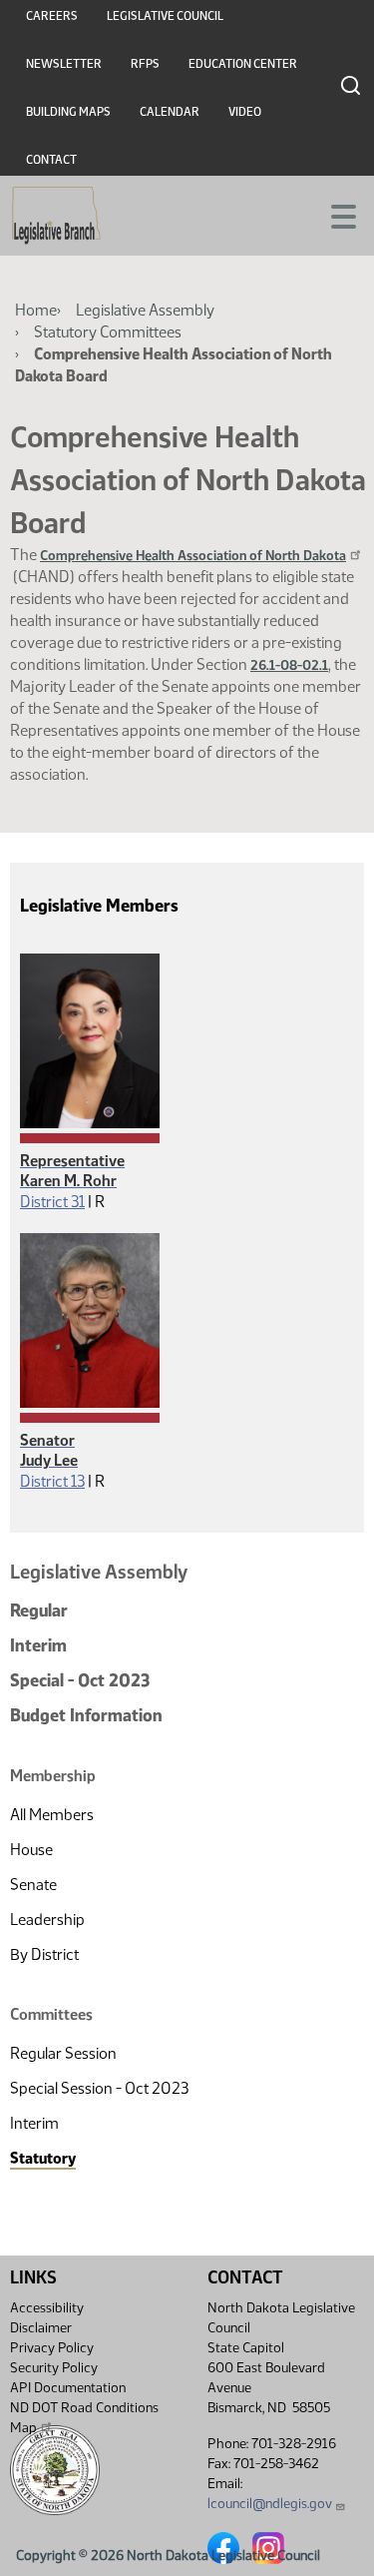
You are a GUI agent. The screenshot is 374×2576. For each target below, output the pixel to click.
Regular (39, 1610)
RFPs (145, 64)
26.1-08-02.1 (289, 665)
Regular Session (63, 2053)
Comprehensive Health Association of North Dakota (193, 556)
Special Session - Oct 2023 (99, 2088)
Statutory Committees (108, 332)
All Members (52, 1815)
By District (44, 1954)
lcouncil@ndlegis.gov (270, 2504)
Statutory (43, 2158)
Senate (33, 1885)
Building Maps (68, 112)
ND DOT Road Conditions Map (84, 2418)
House (31, 1850)
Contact (51, 160)
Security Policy (54, 2368)
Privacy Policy (52, 2348)
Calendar (170, 112)
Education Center (243, 64)
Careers (52, 16)
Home (36, 310)
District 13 (52, 1481)
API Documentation (68, 2388)
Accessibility (47, 2308)
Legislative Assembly (145, 310)
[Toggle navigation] (335, 215)
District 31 (52, 1202)
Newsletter (64, 64)
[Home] (56, 216)
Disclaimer (41, 2328)
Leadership (47, 1920)
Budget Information (86, 1715)
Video (245, 112)
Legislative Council (165, 16)
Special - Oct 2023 (80, 1680)
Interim (38, 1645)
